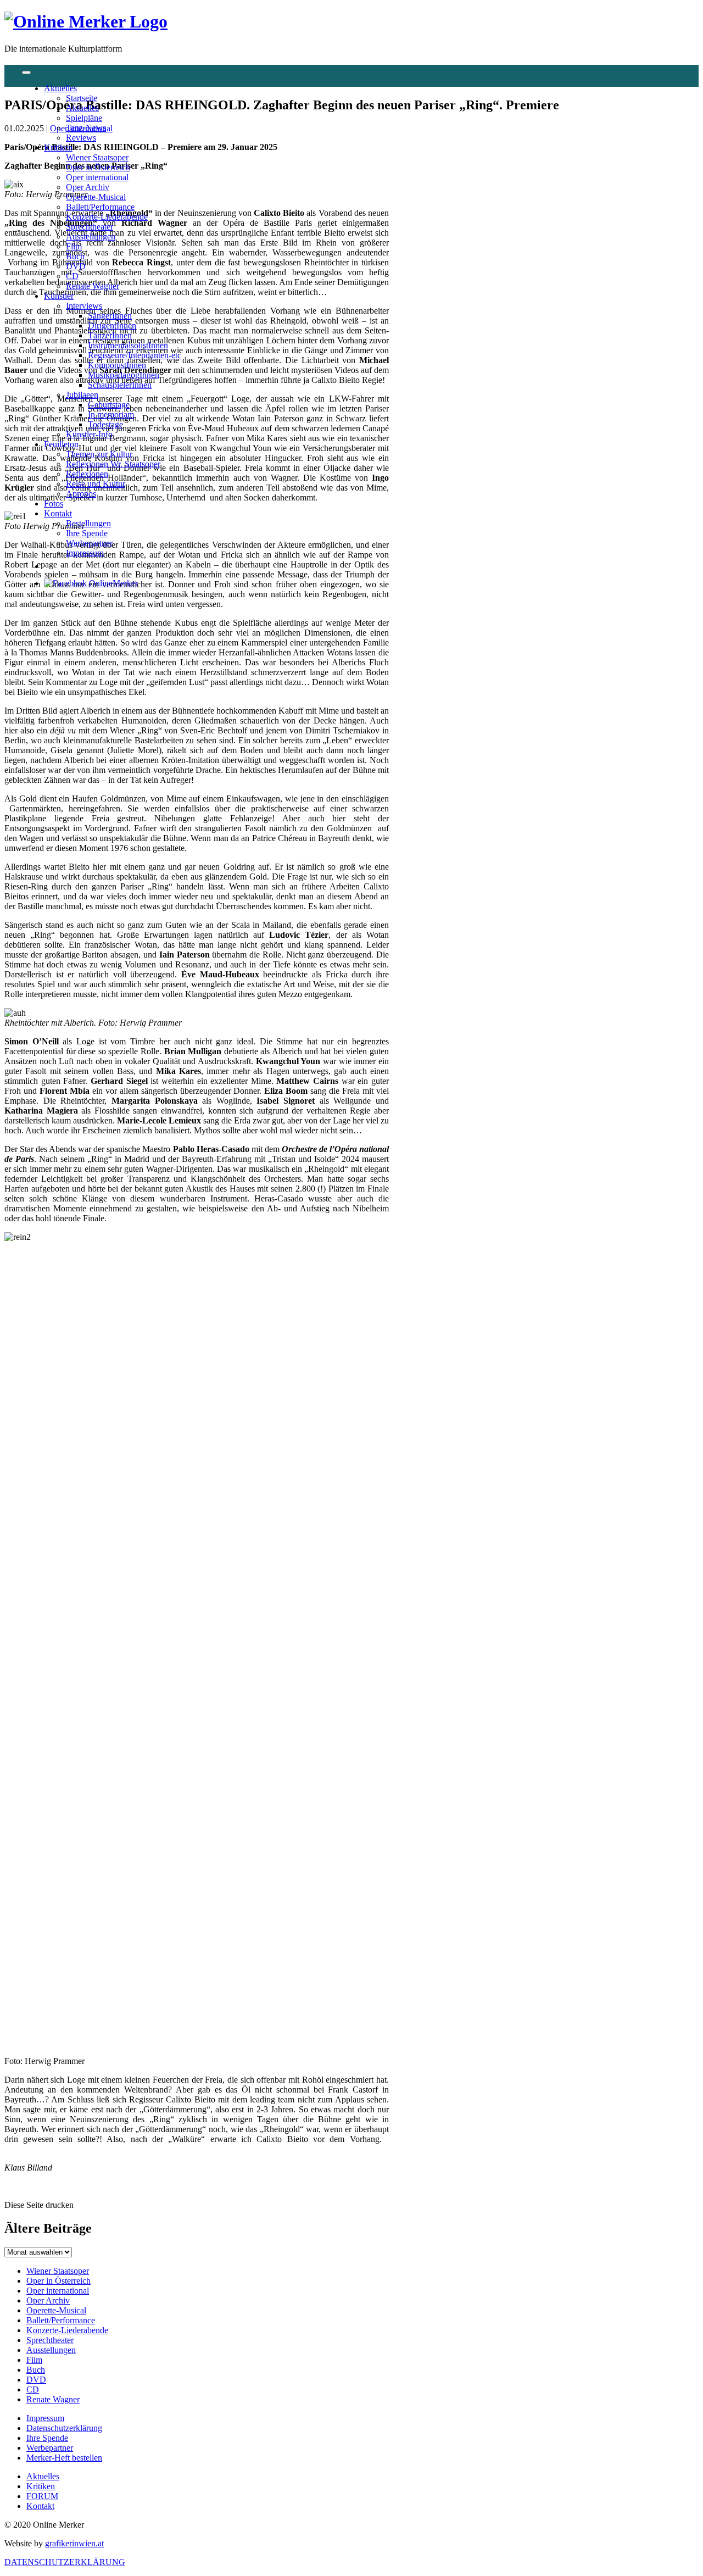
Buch (75, 256)
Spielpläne (84, 118)
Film (74, 246)
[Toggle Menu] (26, 73)
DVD (76, 266)
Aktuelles (60, 88)
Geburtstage (109, 405)
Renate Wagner (93, 286)
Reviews (81, 138)
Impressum (85, 553)
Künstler (59, 296)
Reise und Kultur (96, 484)
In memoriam (111, 415)
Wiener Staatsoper (97, 157)
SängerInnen (110, 316)
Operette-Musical (96, 197)
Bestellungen (88, 523)
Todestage (105, 424)
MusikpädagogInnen (124, 375)
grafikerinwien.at (74, 2543)
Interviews (84, 306)
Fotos (54, 503)
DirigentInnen (112, 326)
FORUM (42, 2496)
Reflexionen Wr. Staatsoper (113, 464)
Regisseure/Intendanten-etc (135, 355)
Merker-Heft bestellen (64, 2458)
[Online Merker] (86, 21)
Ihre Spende (87, 533)
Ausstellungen (91, 237)
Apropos (81, 494)
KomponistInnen (117, 365)
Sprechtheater (90, 227)
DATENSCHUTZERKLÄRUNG (65, 2562)
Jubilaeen (82, 395)
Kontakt (58, 513)
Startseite (82, 98)
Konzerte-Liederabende (107, 217)
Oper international (97, 177)
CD (72, 276)
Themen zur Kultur (99, 454)
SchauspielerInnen (120, 385)
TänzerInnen (110, 335)
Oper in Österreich (98, 167)
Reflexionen (87, 474)
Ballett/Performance (100, 207)
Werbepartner (89, 543)
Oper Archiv (88, 187)
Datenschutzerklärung (64, 2428)
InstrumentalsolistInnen (128, 345)
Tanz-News (86, 128)
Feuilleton (61, 444)
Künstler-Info (89, 434)
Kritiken (58, 148)
